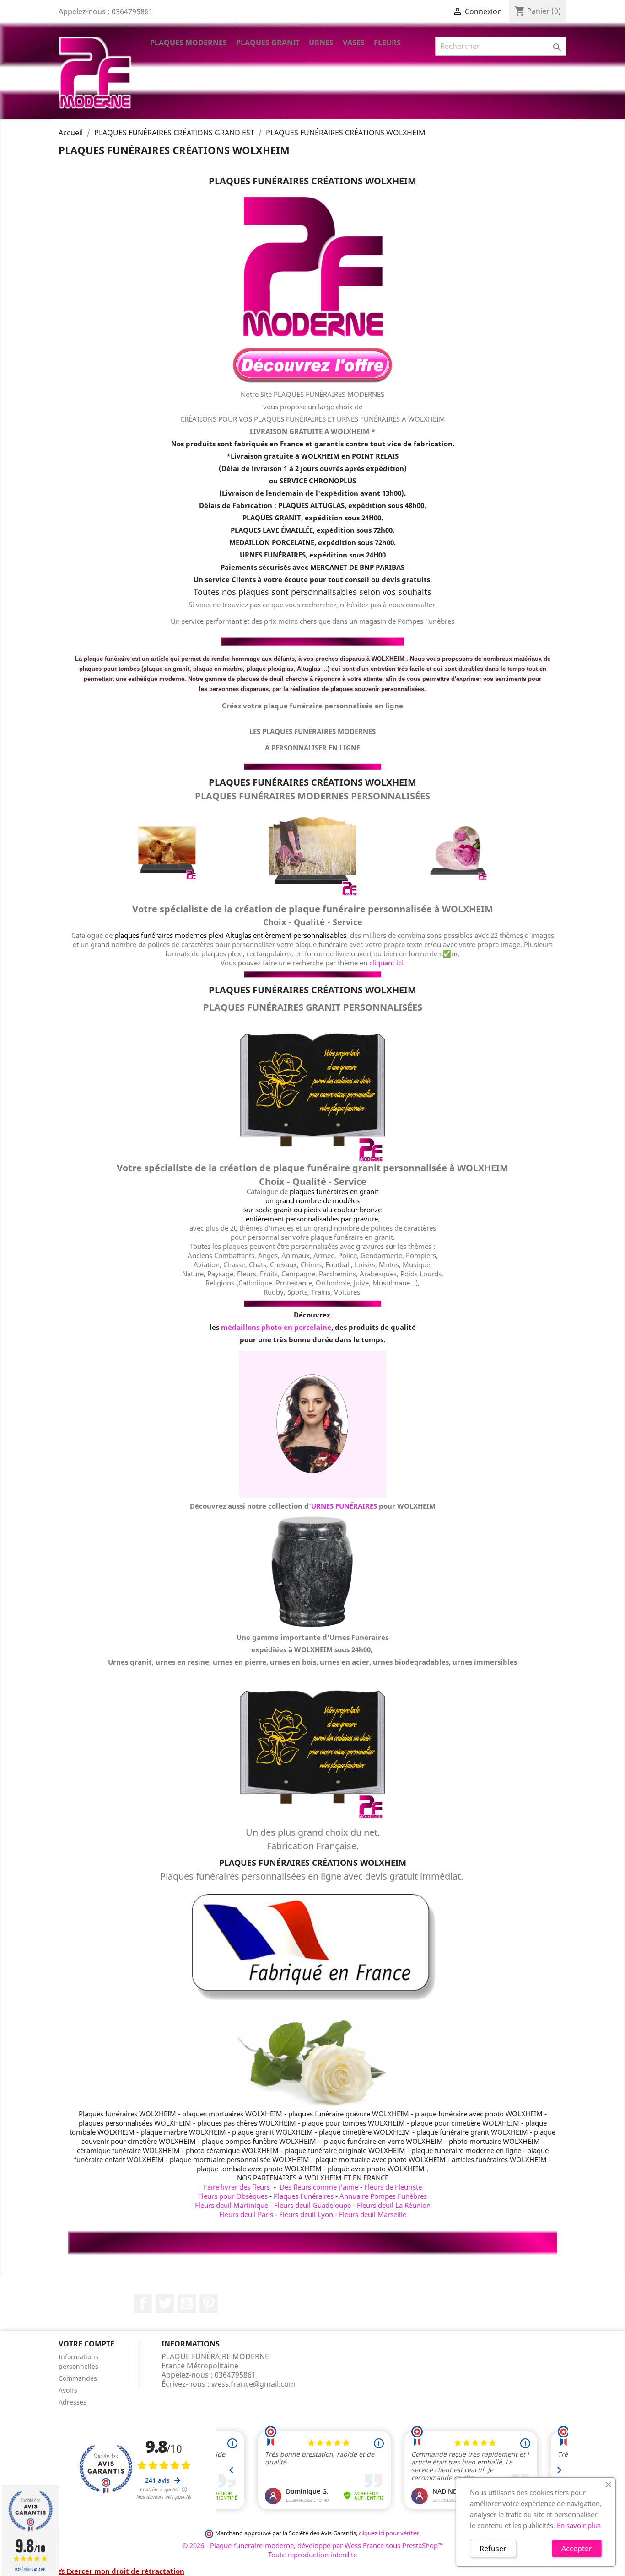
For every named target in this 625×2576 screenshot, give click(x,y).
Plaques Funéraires (304, 2196)
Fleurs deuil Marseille (373, 2214)
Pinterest (209, 2303)
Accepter (577, 2549)
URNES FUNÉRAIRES (344, 1506)
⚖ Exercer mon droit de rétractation (121, 2571)
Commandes (78, 2378)
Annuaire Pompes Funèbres (383, 2196)
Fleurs (387, 43)
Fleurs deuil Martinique (232, 2205)
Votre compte (86, 2344)
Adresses (73, 2402)
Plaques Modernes (189, 43)
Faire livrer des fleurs (237, 2187)
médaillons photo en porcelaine (276, 1327)
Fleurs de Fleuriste (393, 2187)
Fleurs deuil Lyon (306, 2214)
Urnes (321, 43)
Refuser (493, 2549)
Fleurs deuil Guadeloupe (312, 2205)
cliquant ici (386, 963)
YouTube (187, 2303)
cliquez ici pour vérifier (389, 2533)
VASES (354, 43)
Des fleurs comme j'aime (319, 2187)
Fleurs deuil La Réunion (394, 2205)
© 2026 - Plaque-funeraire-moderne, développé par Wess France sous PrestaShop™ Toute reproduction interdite (313, 2550)
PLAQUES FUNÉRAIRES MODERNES (329, 394)
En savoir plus (579, 2525)
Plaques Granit (268, 43)
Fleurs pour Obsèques (233, 2196)
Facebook (143, 2303)
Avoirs (68, 2390)
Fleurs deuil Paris (246, 2214)
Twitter (165, 2303)
